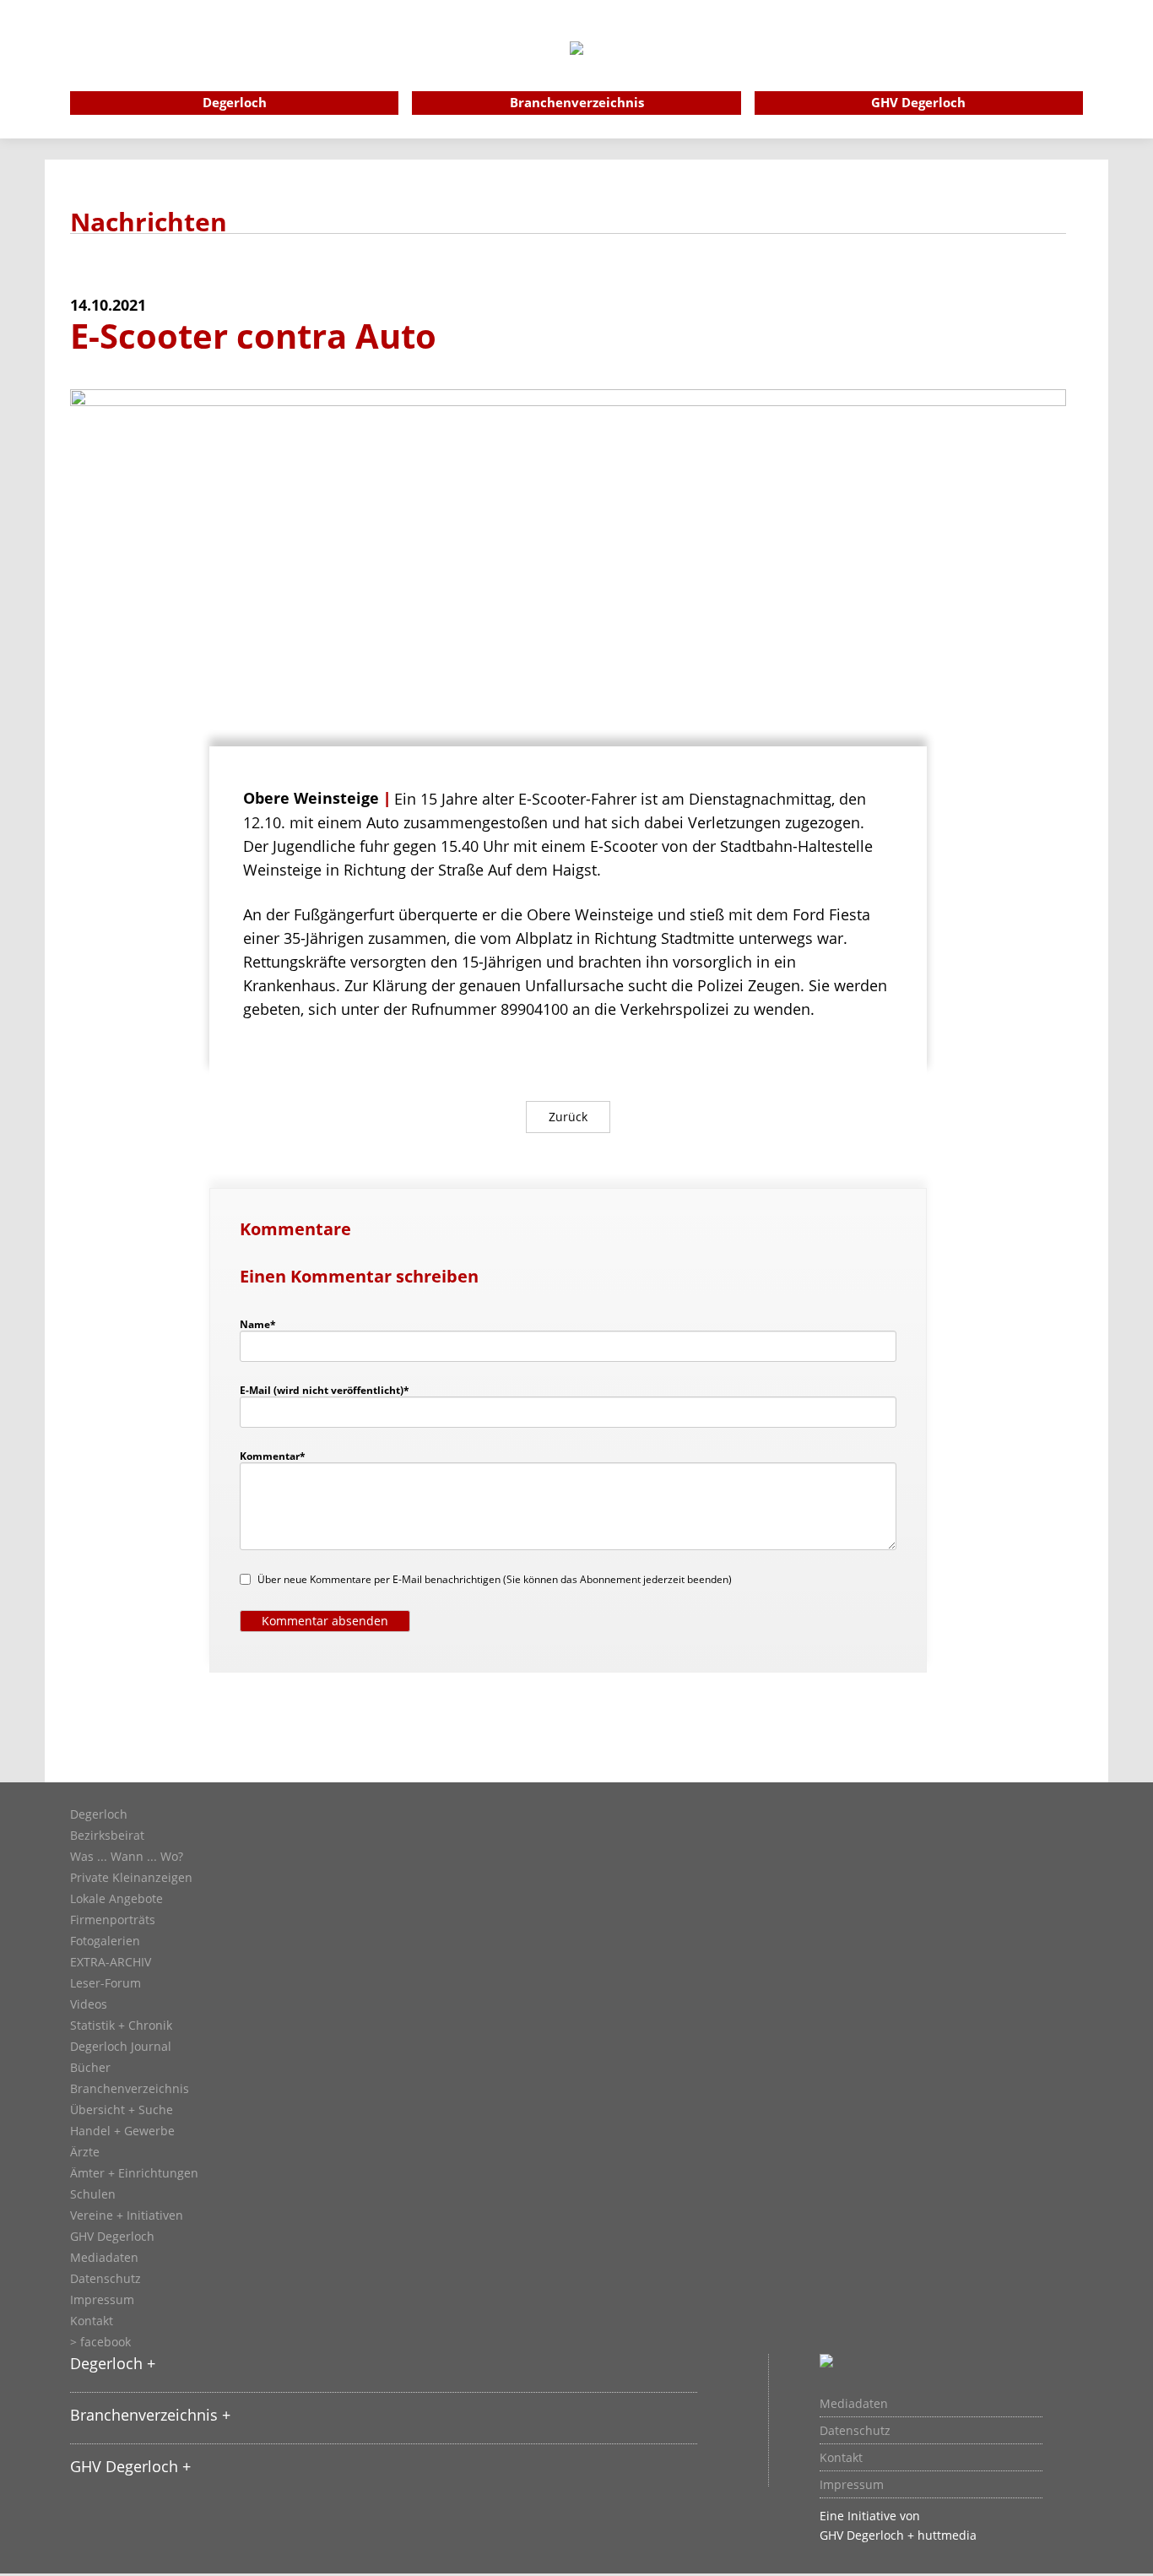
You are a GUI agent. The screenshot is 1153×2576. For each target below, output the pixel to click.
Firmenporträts (113, 1920)
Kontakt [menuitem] (841, 2458)
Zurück (568, 1117)
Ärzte (85, 2152)
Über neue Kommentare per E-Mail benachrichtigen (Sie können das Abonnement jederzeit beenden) (495, 1579)
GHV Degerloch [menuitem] (918, 102)
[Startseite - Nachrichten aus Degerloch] (576, 71)
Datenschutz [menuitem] (855, 2431)
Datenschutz (106, 2279)
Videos (89, 2004)
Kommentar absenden (325, 1621)
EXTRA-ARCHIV (111, 1962)
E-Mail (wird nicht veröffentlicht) (325, 1390)
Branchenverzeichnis (130, 2089)
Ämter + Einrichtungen (134, 2173)
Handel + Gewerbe (122, 2131)
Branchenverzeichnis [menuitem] (577, 102)
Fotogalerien (105, 1941)
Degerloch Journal (121, 2047)
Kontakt (92, 2321)
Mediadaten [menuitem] (854, 2404)
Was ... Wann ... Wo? (127, 1857)
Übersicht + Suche (122, 2110)
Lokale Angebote (116, 1899)
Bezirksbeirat (107, 1836)
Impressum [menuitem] (852, 2485)
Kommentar (273, 1456)
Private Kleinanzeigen (131, 1878)
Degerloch (99, 1814)
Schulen (93, 2194)
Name (266, 1324)
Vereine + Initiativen (127, 2215)
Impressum (102, 2300)
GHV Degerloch (112, 2237)
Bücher (90, 2068)
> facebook (100, 2342)
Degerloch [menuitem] (235, 102)
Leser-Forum (106, 1983)
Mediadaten (104, 2258)
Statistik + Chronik (121, 2026)
